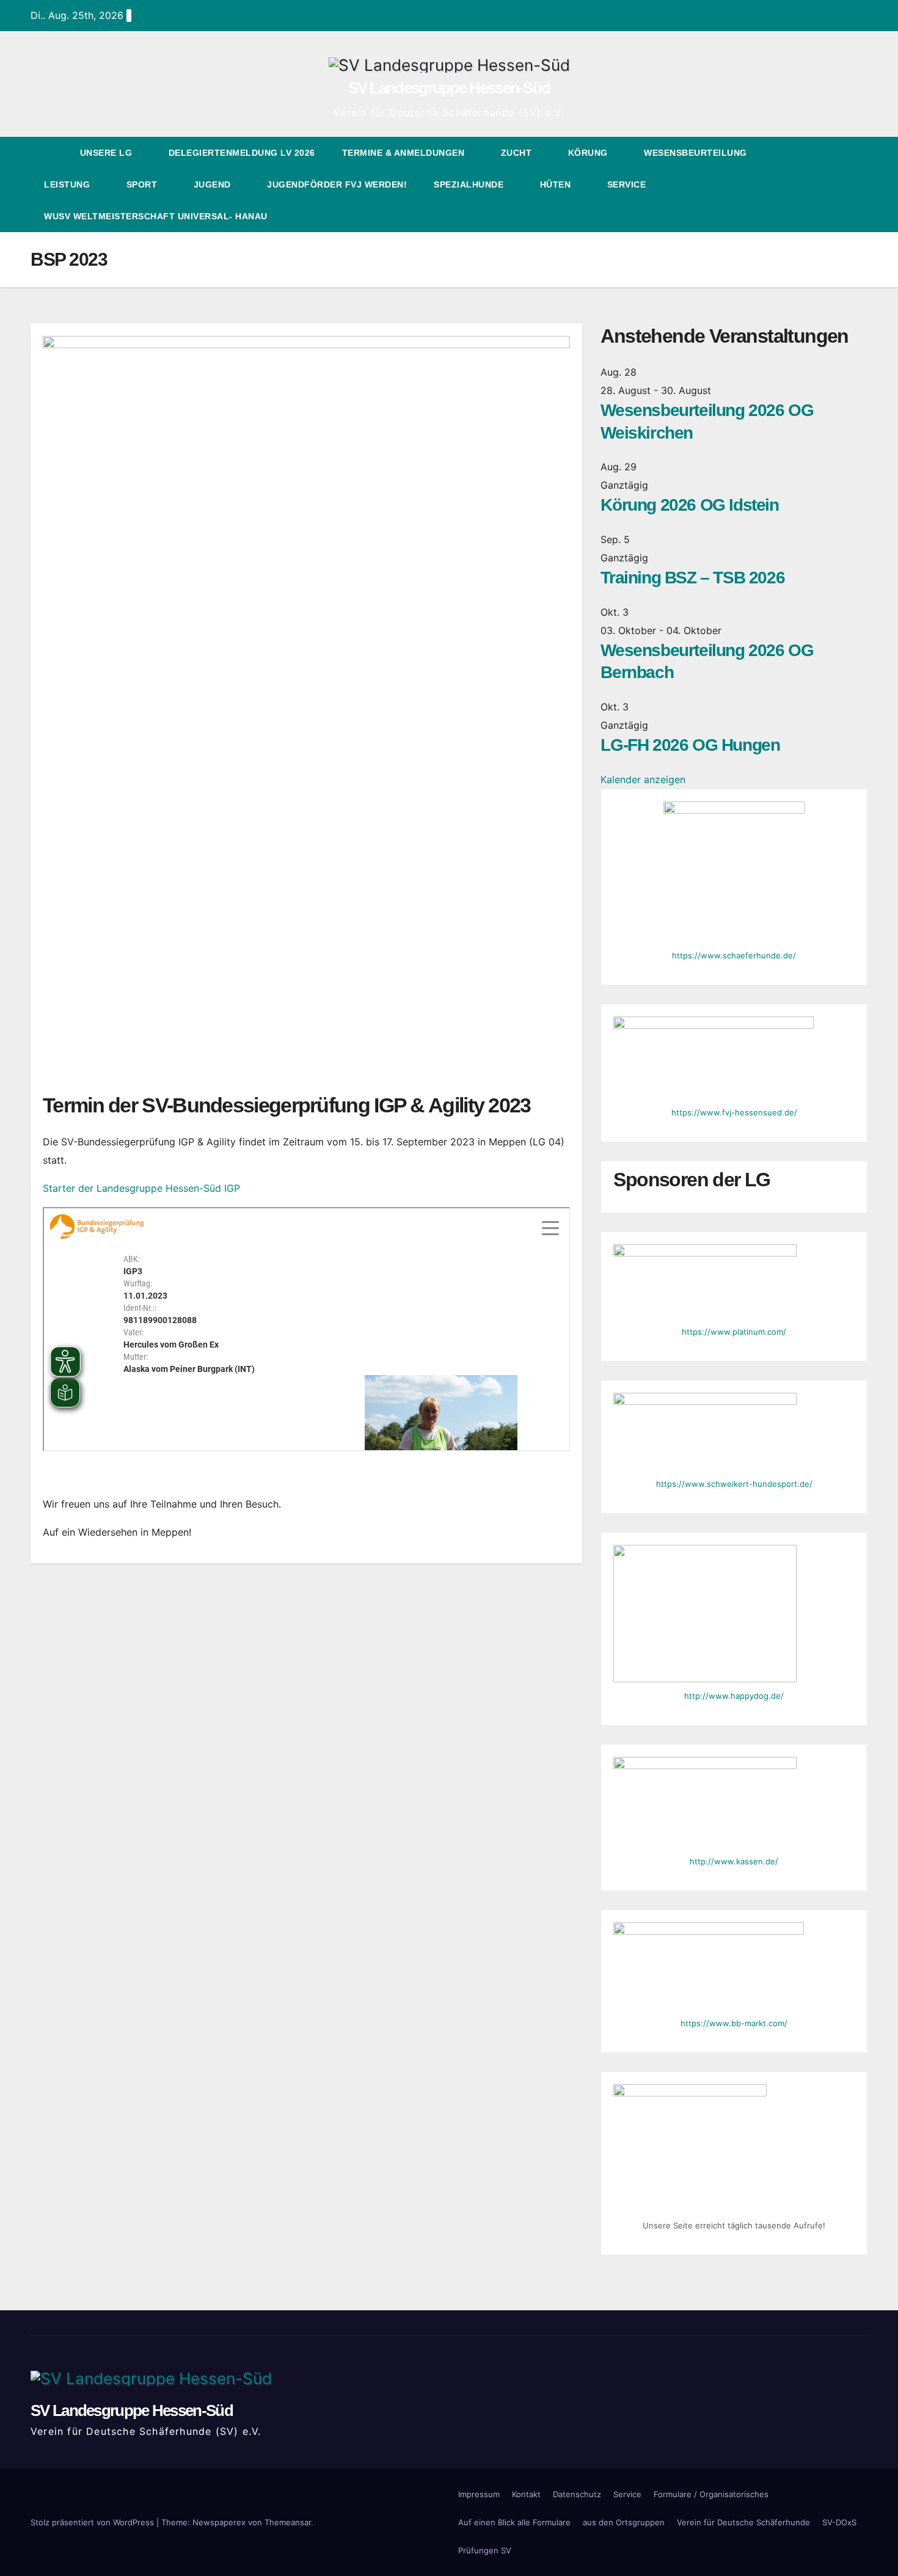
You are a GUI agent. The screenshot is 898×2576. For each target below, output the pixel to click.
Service (628, 184)
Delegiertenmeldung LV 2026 (242, 153)
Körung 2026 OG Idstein (689, 505)
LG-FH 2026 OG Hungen (690, 745)
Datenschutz (577, 2494)
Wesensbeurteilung (697, 153)
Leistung (68, 184)
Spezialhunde (470, 184)
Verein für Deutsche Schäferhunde (743, 2522)
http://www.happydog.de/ (734, 1696)
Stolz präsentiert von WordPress (93, 2522)
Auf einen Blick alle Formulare (514, 2522)
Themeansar (288, 2522)
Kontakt (526, 2494)
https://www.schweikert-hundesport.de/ (734, 1484)
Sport (143, 184)
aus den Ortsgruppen (624, 2522)
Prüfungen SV (485, 2550)
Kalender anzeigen (643, 779)
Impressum (479, 2494)
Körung (590, 153)
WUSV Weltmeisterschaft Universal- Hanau (156, 216)
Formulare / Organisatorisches (711, 2494)
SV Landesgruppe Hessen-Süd (449, 88)
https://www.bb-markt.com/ (734, 2023)
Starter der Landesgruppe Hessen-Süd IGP (141, 1188)
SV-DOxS (839, 2522)
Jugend (214, 184)
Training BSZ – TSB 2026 (692, 578)
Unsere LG (108, 153)
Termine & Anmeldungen (405, 153)
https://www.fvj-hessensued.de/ (734, 1112)
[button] (836, 184)
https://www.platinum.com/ (734, 1332)
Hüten (557, 184)
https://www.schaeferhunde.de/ (734, 955)
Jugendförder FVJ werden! (337, 184)
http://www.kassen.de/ (734, 1861)
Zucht (518, 153)
